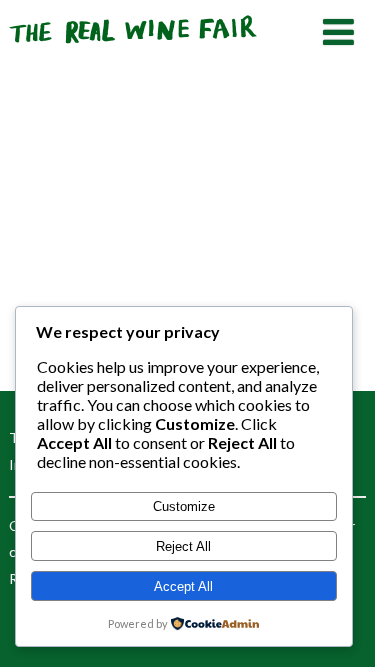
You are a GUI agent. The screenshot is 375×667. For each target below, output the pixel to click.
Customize (184, 506)
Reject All (183, 546)
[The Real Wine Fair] (134, 51)
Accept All (183, 586)
